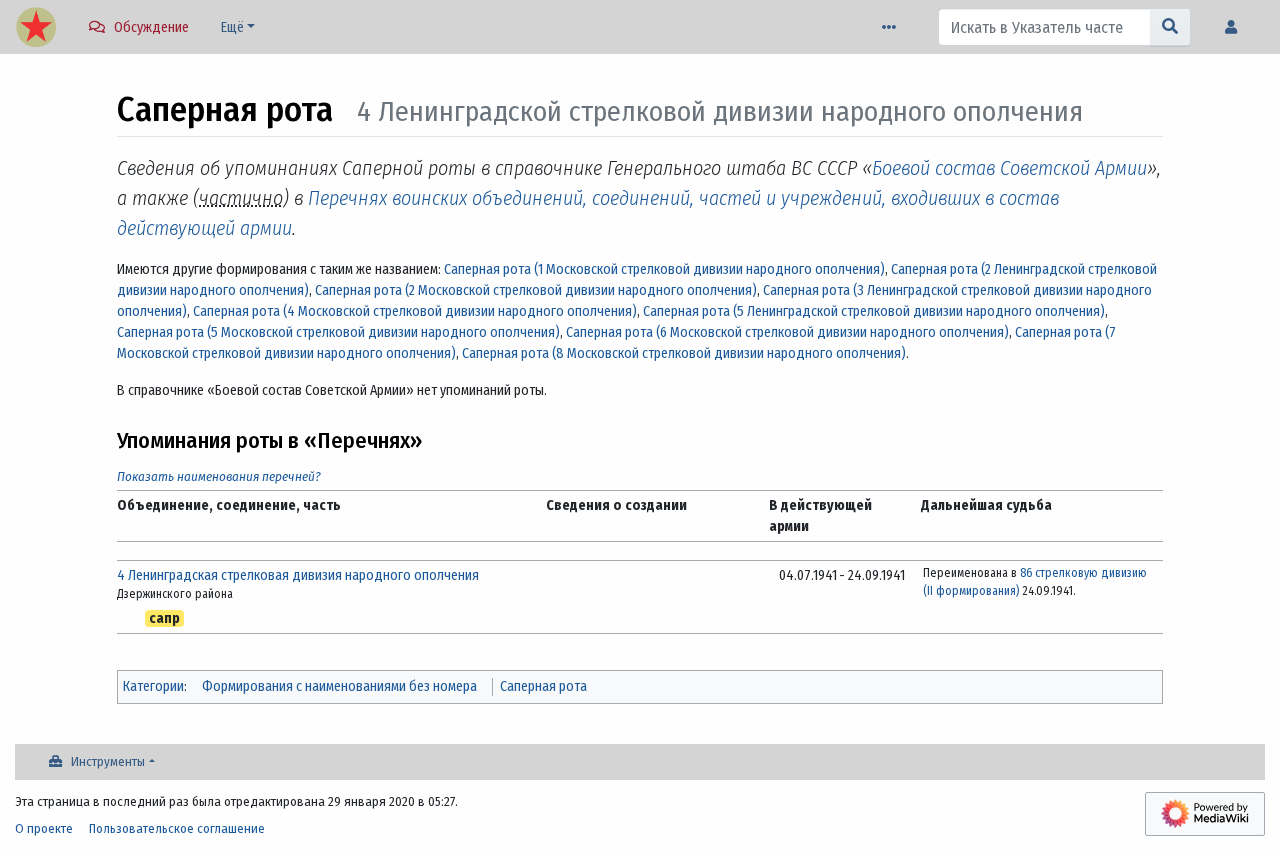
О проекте (44, 828)
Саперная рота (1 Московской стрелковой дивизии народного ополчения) (664, 269)
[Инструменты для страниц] (893, 27)
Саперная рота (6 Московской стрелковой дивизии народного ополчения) (787, 332)
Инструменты (108, 761)
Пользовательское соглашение (177, 828)
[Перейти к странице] (1170, 27)
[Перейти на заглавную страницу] (36, 29)
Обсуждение (151, 27)
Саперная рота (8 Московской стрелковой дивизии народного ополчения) (684, 353)
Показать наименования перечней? (219, 476)
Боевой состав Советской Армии (1009, 168)
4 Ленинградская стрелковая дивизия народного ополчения (298, 575)
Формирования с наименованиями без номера (339, 686)
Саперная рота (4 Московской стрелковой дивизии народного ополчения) (415, 311)
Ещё (232, 27)
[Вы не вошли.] (1236, 27)
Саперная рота (543, 686)
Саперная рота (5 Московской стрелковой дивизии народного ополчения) (338, 332)
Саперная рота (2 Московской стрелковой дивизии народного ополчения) (536, 290)
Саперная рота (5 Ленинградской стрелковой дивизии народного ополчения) (874, 311)
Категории (153, 686)
